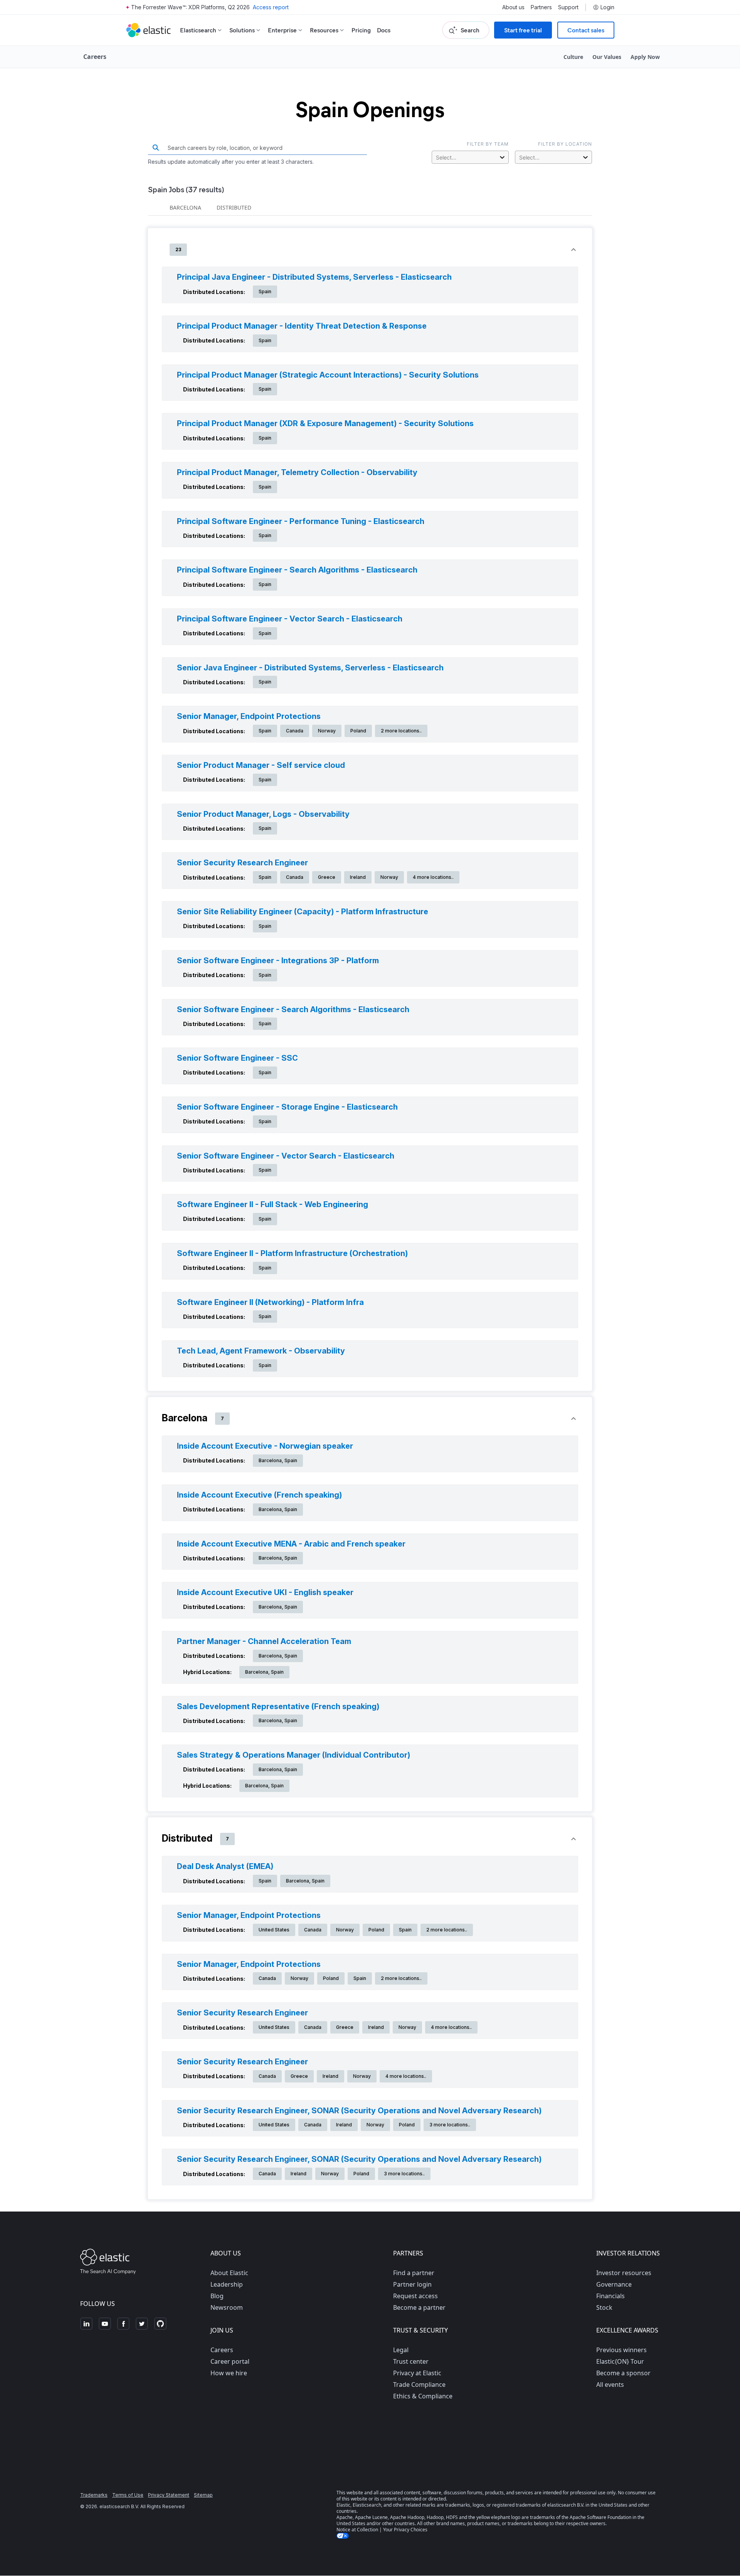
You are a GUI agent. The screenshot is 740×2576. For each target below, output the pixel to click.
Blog (217, 2296)
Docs (384, 30)
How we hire (229, 2373)
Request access (415, 2296)
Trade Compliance (419, 2385)
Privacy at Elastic (417, 2373)
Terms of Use (128, 2495)
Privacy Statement (169, 2495)
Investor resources (624, 2273)
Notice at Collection (357, 2530)
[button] (370, 250)
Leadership (227, 2284)
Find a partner (414, 2273)
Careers (222, 2350)
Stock (604, 2307)
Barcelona (185, 207)
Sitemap (203, 2495)
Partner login (412, 2284)
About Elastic (229, 2273)
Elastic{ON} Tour (620, 2361)
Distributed (234, 207)
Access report (271, 7)
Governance (614, 2284)
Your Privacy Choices (405, 2530)
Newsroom (227, 2307)
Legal (401, 2350)
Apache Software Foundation (600, 2517)
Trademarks (94, 2495)
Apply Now (645, 57)
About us (513, 7)
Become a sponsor (623, 2373)
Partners (541, 7)
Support (568, 7)
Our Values (607, 57)
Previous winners (621, 2350)
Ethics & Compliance (423, 2396)
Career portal (230, 2361)
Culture (573, 57)
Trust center (411, 2361)
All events (610, 2385)
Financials (610, 2296)
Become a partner (419, 2307)
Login (607, 7)
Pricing (361, 30)
